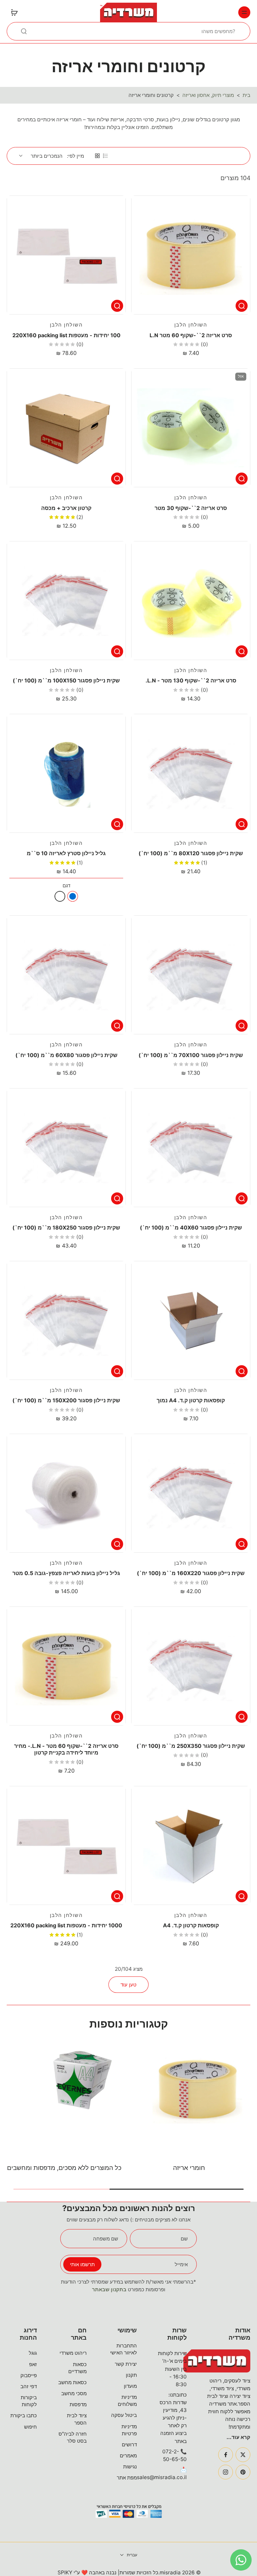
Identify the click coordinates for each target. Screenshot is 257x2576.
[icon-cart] (14, 12)
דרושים (129, 2444)
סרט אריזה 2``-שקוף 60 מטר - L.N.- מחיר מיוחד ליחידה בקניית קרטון (66, 1749)
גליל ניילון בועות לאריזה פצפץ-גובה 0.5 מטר (66, 1573)
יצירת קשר (126, 2364)
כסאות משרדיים (77, 2368)
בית (246, 95)
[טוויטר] (243, 2455)
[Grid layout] (97, 156)
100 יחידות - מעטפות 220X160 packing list (66, 335)
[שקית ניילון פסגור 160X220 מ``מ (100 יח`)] (191, 1493)
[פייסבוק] (226, 2455)
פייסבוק (29, 2375)
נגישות (130, 2467)
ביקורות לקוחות (29, 2401)
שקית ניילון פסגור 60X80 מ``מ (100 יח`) (66, 1055)
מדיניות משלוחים (127, 2401)
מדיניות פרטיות (129, 2430)
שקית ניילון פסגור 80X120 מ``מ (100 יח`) (191, 853)
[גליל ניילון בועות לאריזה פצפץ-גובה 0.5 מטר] (66, 1493)
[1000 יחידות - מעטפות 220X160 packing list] (66, 1845)
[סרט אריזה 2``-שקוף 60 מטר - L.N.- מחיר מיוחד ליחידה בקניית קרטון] (66, 1666)
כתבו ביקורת (24, 2415)
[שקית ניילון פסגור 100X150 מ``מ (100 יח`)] (66, 601)
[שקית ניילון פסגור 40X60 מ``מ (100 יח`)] (191, 1148)
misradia (170, 2572)
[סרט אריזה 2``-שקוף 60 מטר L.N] (191, 255)
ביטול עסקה (124, 2415)
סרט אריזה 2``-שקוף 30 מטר (191, 508)
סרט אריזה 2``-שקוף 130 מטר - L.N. (191, 680)
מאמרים (128, 2456)
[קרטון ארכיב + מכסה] (66, 428)
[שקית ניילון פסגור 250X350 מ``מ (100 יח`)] (191, 1666)
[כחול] (73, 896)
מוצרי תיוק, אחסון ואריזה (208, 95)
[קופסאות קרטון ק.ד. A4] (191, 1845)
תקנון (131, 2375)
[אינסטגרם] (226, 2472)
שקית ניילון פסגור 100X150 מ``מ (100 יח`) (66, 680)
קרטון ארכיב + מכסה (66, 508)
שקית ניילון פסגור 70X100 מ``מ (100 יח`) (191, 1055)
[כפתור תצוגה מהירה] (242, 306)
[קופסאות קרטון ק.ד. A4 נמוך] (191, 1320)
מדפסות (78, 2404)
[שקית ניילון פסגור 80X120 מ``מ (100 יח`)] (191, 773)
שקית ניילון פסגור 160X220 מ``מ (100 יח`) (191, 1573)
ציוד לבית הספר (77, 2419)
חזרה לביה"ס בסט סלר (73, 2437)
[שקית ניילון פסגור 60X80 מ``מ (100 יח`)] (66, 975)
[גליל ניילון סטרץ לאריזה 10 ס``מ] (66, 773)
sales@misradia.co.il (162, 2477)
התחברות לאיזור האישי (123, 2349)
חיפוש (30, 2427)
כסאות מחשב (72, 2382)
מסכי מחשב (74, 2393)
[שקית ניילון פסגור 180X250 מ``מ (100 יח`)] (66, 1148)
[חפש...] (24, 31)
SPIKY (65, 2572)
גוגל (33, 2353)
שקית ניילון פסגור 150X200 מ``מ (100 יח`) (66, 1400)
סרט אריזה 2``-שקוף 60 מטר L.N (191, 335)
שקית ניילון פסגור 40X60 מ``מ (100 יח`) (191, 1228)
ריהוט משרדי (73, 2353)
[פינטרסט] (243, 2472)
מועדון (130, 2386)
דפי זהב (29, 2386)
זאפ (33, 2364)
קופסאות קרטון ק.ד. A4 (191, 1925)
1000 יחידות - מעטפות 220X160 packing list (66, 1925)
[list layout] (105, 156)
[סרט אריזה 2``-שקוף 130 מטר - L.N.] (191, 601)
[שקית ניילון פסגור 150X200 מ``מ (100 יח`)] (66, 1320)
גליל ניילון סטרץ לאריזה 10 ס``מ (66, 853)
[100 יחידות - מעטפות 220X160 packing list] (66, 255)
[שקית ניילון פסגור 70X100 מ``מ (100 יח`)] (191, 975)
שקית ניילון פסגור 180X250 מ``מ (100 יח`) (66, 1228)
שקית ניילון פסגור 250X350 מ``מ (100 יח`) (191, 1746)
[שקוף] (60, 896)
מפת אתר (127, 2478)
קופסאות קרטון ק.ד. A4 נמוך (191, 1400)
